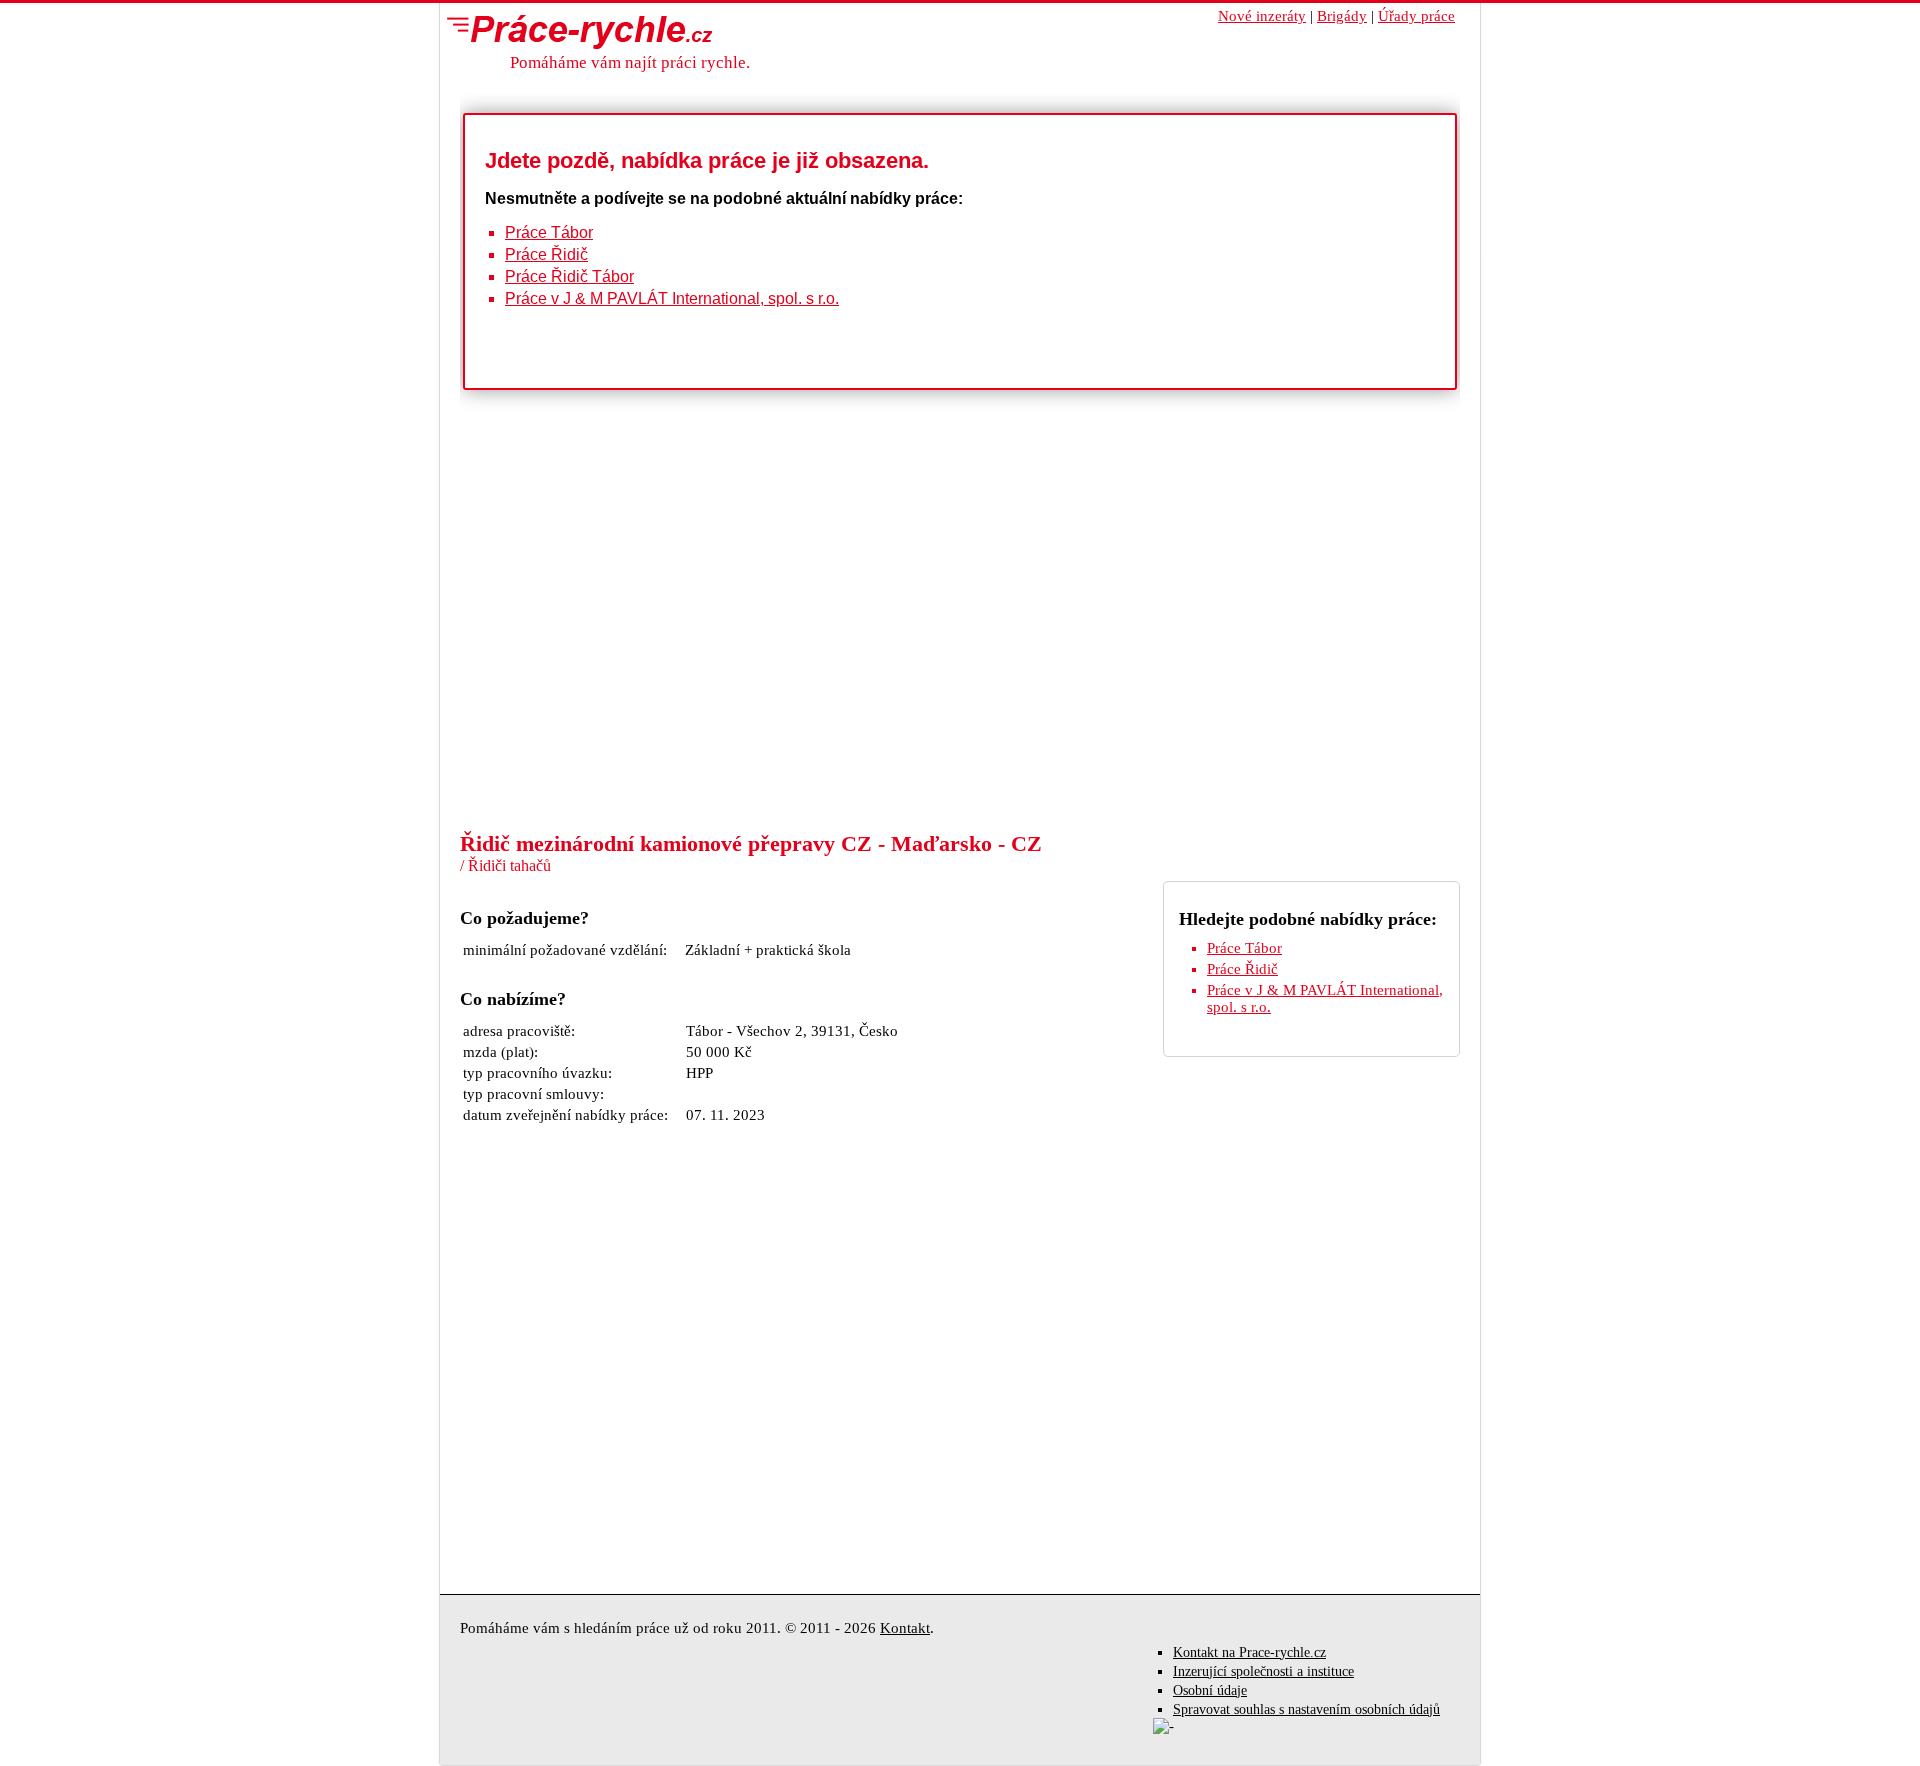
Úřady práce (1416, 16)
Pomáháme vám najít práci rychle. (630, 62)
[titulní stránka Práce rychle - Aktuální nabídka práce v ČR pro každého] (575, 31)
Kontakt (905, 1628)
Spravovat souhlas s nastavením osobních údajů (1306, 1709)
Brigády (1342, 16)
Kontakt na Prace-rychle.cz (1249, 1652)
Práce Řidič (546, 254)
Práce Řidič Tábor (569, 276)
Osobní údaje (1210, 1690)
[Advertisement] (960, 680)
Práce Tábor (549, 232)
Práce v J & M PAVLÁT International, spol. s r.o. (672, 298)
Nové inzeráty (1262, 16)
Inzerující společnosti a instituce (1263, 1671)
